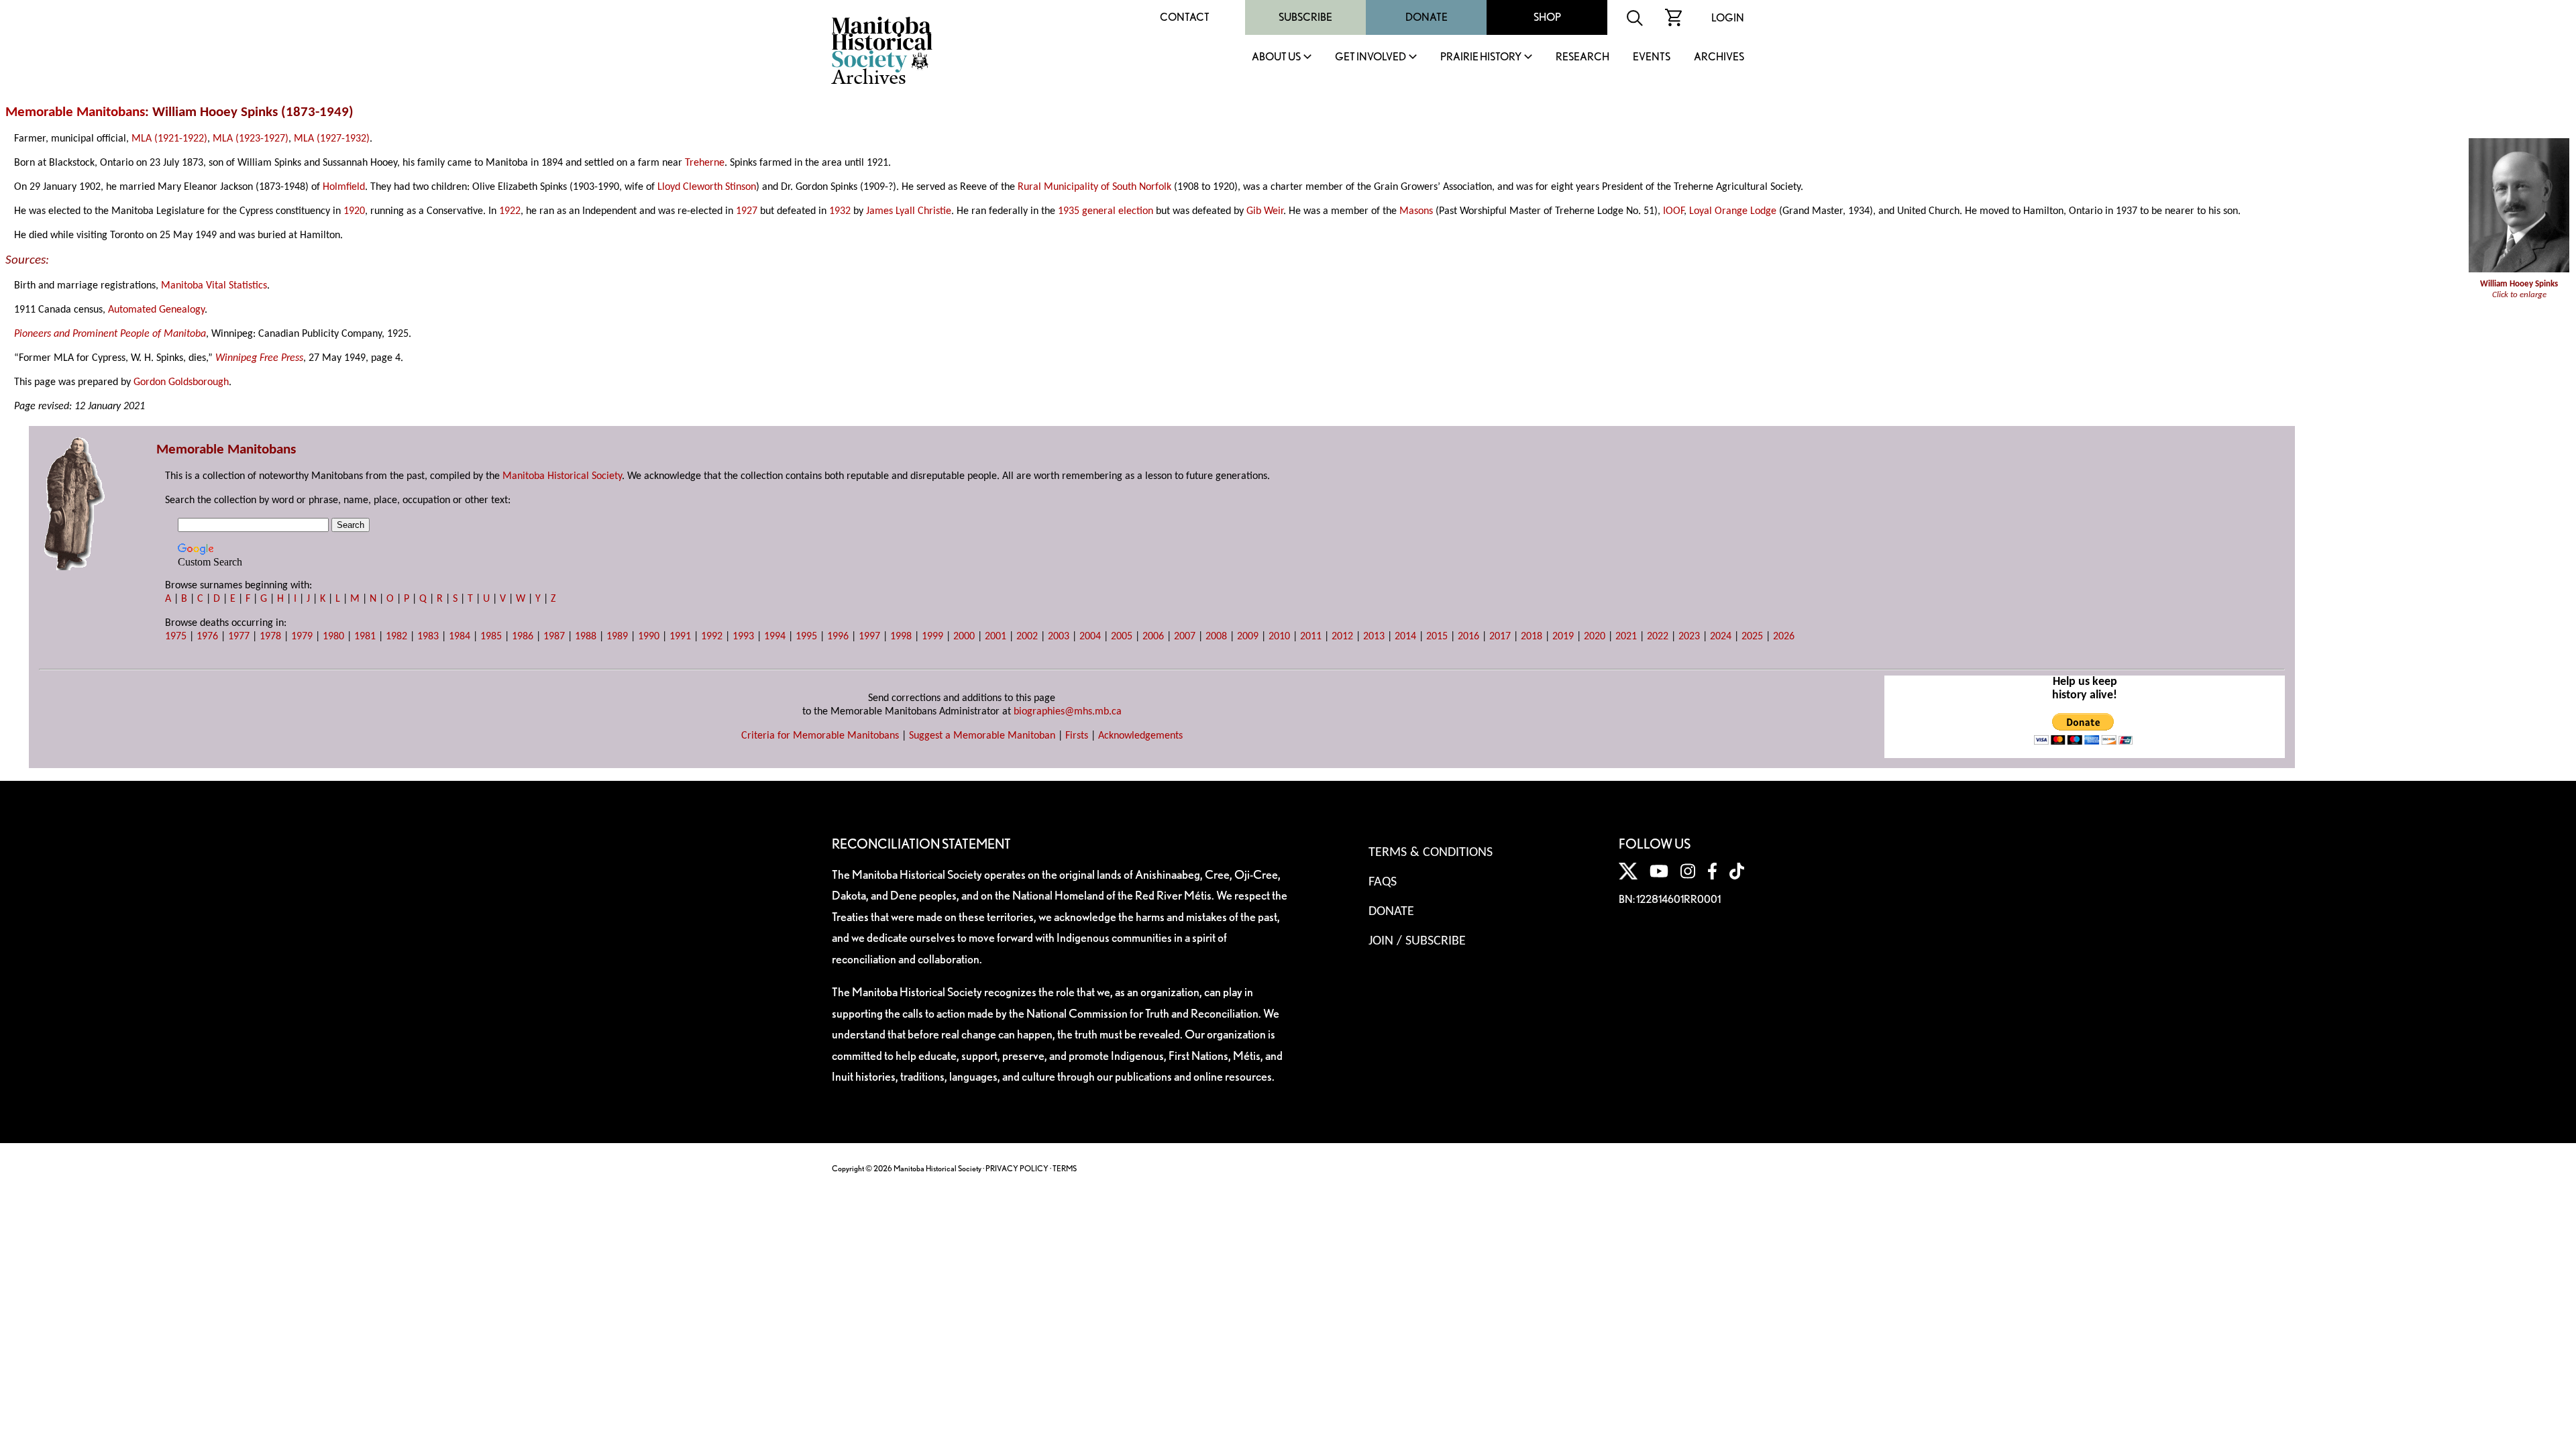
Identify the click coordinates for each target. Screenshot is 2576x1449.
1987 (554, 637)
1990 (649, 637)
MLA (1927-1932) (332, 139)
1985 (491, 637)
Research (1582, 57)
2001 (996, 637)
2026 (1784, 637)
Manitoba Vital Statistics (214, 286)
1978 (270, 637)
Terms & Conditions (1431, 853)
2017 (1500, 637)
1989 (617, 637)
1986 (523, 637)
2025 (1752, 637)
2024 (1721, 637)
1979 (302, 637)
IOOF (1673, 211)
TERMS (1065, 1168)
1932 (840, 211)
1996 (838, 637)
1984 (460, 637)
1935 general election (1106, 211)
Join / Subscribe (1417, 941)
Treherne (705, 163)
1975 (176, 637)
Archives (1719, 57)
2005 (1122, 637)
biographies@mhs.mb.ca (1068, 712)
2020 (1595, 637)
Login (1728, 18)
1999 (932, 637)
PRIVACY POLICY (1017, 1168)
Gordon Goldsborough (181, 382)
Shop (1547, 17)
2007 (1185, 637)
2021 (1626, 637)
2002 (1027, 637)
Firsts (1077, 736)
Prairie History (1481, 57)
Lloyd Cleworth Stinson (707, 187)
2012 (1342, 637)
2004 (1090, 637)
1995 (806, 637)
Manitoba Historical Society (562, 476)
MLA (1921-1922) (169, 139)
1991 (680, 637)
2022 (1658, 637)
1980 (333, 637)
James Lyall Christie (909, 211)
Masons (1416, 211)
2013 (1374, 637)
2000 (964, 637)
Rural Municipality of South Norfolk (1094, 187)
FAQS (1383, 882)
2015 (1437, 637)
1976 (207, 637)
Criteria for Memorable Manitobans (820, 736)
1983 (428, 637)
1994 (775, 637)
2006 (1153, 637)
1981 (365, 637)
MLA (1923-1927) (251, 139)
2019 (1563, 637)
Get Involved (1371, 57)
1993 (743, 637)
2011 (1311, 637)
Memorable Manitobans (75, 112)
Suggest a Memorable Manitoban (982, 736)
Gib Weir (1265, 211)
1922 (510, 211)
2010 (1279, 637)
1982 (396, 637)
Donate (1427, 17)
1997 (869, 637)
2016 (1468, 637)
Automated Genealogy (156, 310)
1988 (586, 637)
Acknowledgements (1140, 736)
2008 (1216, 637)
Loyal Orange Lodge (1733, 211)
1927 (747, 211)
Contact (1185, 17)
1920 (354, 211)
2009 (1248, 637)
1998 (901, 637)
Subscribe (1305, 17)
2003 (1059, 637)
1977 (239, 637)
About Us (1276, 57)
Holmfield (344, 187)
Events (1652, 57)
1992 (712, 637)
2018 (1532, 637)
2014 (1405, 637)
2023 (1689, 637)
